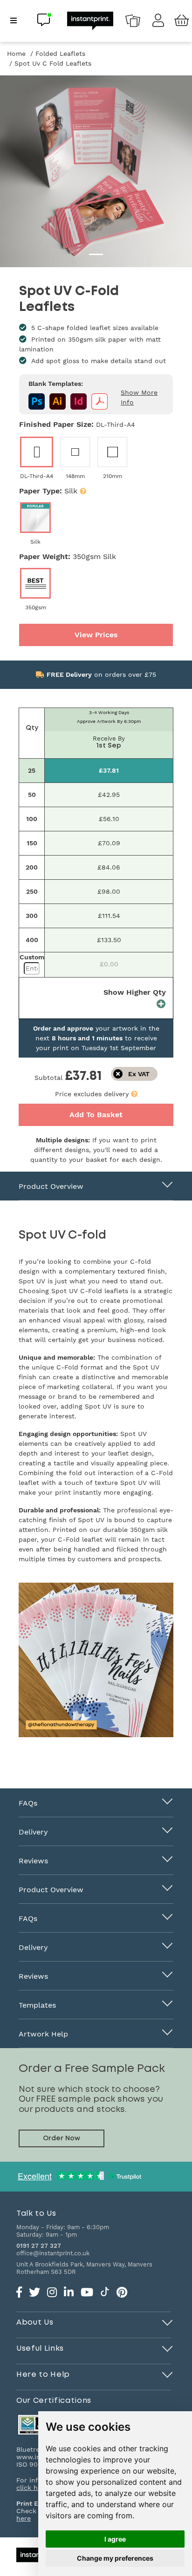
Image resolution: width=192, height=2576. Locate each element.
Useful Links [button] (40, 2348)
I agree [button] (115, 2539)
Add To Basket (96, 1115)
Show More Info (139, 397)
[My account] (158, 23)
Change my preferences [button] (115, 2558)
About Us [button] (35, 2322)
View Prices (96, 635)
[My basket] (182, 21)
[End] (168, 2321)
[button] (134, 1094)
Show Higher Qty (135, 992)
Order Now (62, 2138)
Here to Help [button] (43, 2374)
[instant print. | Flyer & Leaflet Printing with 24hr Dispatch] (90, 20)
